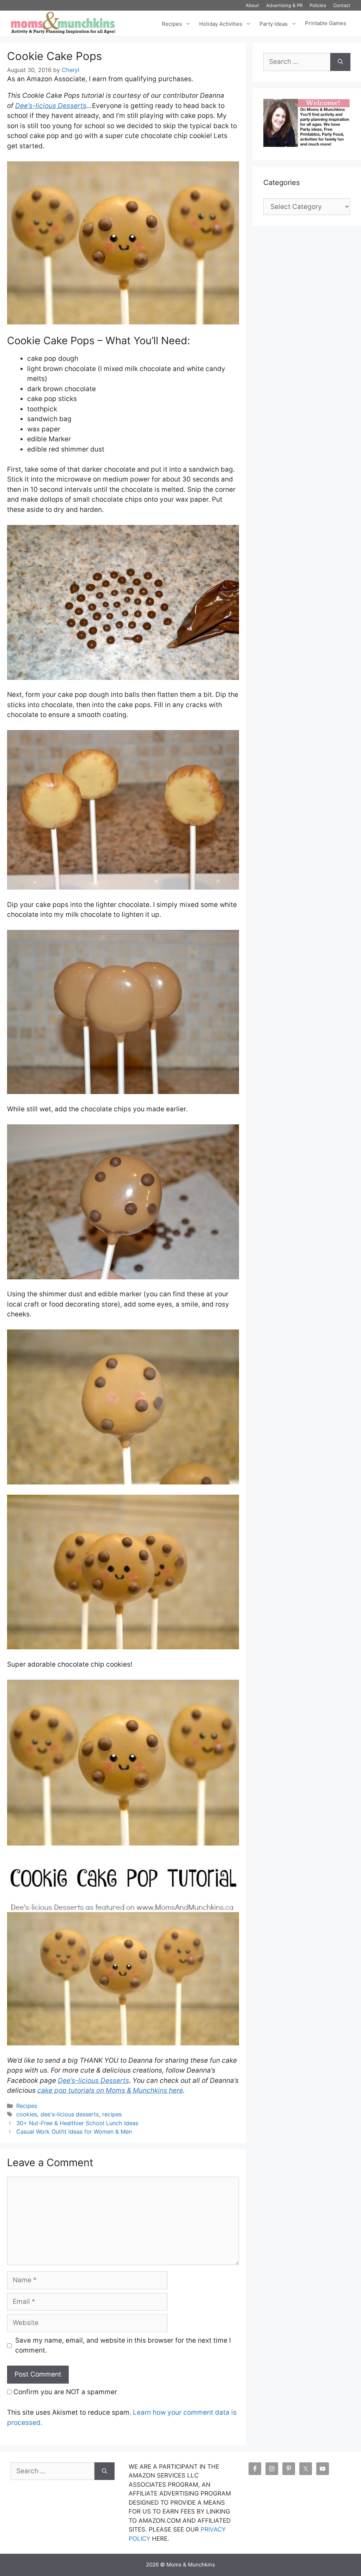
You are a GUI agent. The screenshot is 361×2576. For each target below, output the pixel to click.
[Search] (340, 62)
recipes (112, 2114)
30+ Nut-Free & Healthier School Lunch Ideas (77, 2123)
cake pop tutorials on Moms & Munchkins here (110, 2090)
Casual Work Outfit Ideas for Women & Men (74, 2132)
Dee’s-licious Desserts (51, 106)
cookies (27, 2114)
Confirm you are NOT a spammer (64, 2392)
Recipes (172, 23)
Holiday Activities (221, 23)
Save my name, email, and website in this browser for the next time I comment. (123, 2345)
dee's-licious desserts (70, 2114)
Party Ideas (274, 23)
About (252, 5)
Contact (342, 5)
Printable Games (326, 23)
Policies (318, 5)
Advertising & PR (284, 5)
